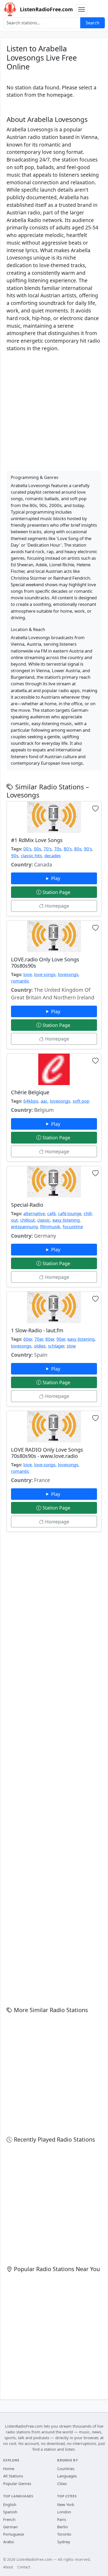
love (28, 974)
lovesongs (68, 974)
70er (39, 1339)
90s (15, 856)
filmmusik (50, 1227)
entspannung (24, 1227)
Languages (67, 2476)
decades (53, 856)
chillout (28, 1220)
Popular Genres (17, 2483)
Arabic (9, 2542)
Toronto (64, 2534)
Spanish (10, 2512)
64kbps (31, 1101)
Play (56, 878)
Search (93, 23)
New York (66, 2504)
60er (28, 1339)
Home (9, 2469)
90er (61, 1339)
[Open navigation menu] (82, 9)
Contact (24, 2567)
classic (44, 1220)
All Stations (13, 2476)
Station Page (56, 892)
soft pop (81, 1101)
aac (44, 1101)
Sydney (64, 2542)
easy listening (66, 1220)
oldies (40, 1346)
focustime (73, 1227)
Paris (62, 2519)
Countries (66, 2469)
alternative (34, 1213)
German (10, 2527)
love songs (45, 974)
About (8, 2567)
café (51, 1213)
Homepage (56, 906)
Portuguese (13, 2534)
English (10, 2504)
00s (37, 849)
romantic (20, 981)
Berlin (63, 2527)
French (9, 2519)
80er (50, 1339)
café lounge (70, 1213)
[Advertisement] (54, 411)
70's (48, 849)
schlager (56, 1346)
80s (78, 849)
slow (71, 1346)
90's (88, 849)
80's (68, 849)
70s (58, 849)
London (64, 2512)
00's (27, 849)
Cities (62, 2483)
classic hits (31, 856)
